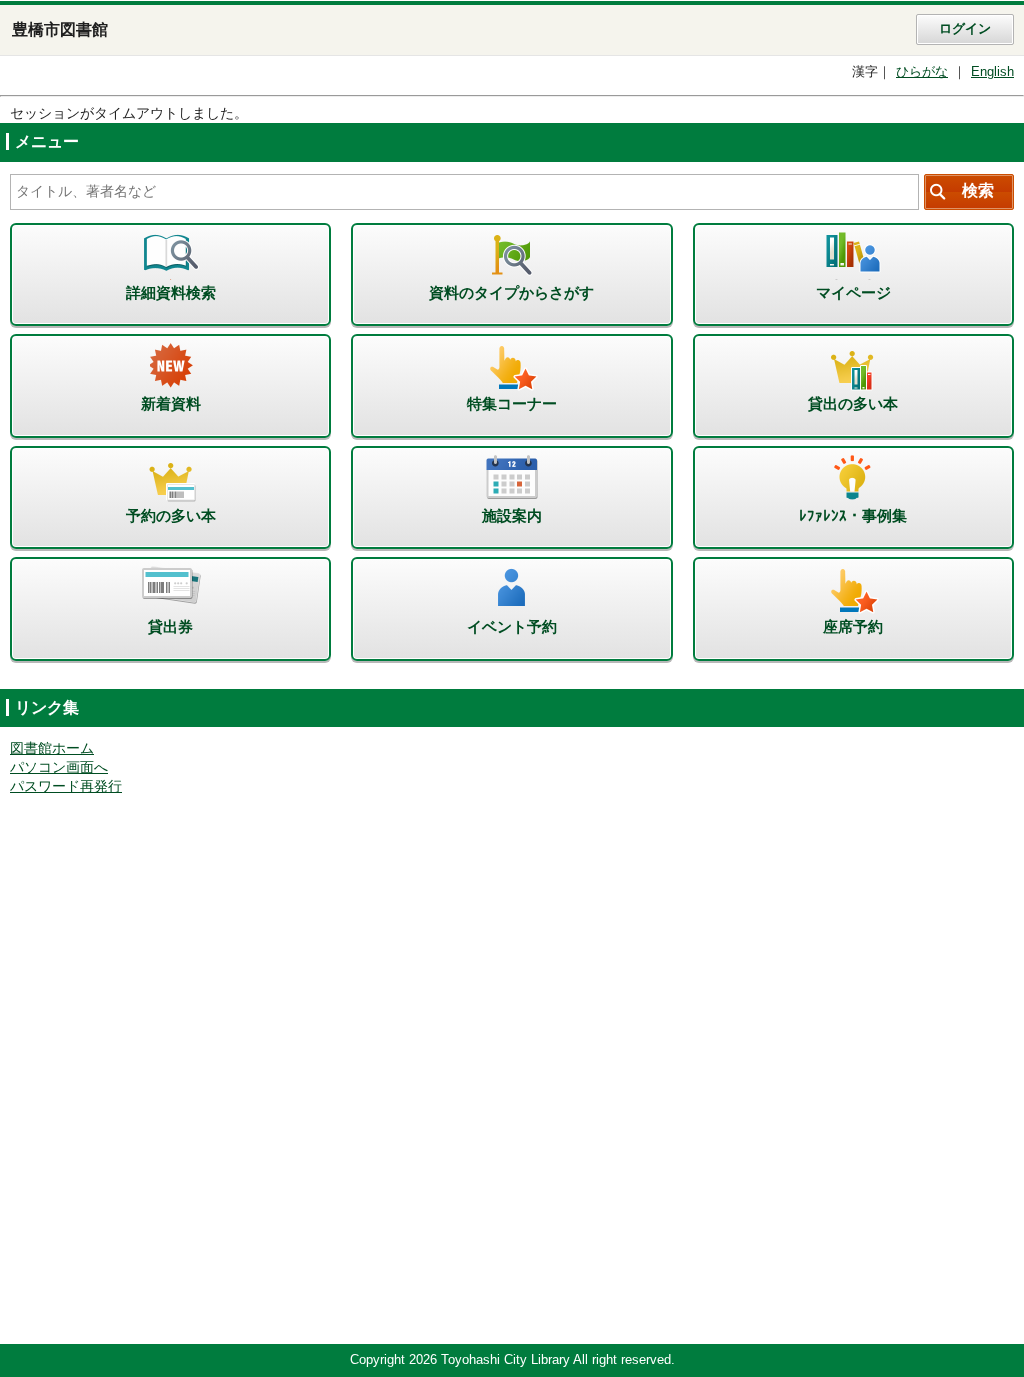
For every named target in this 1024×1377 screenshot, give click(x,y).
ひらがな (922, 72)
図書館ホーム (52, 748)
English (992, 72)
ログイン (965, 29)
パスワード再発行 (66, 786)
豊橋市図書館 (60, 29)
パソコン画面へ (59, 767)
